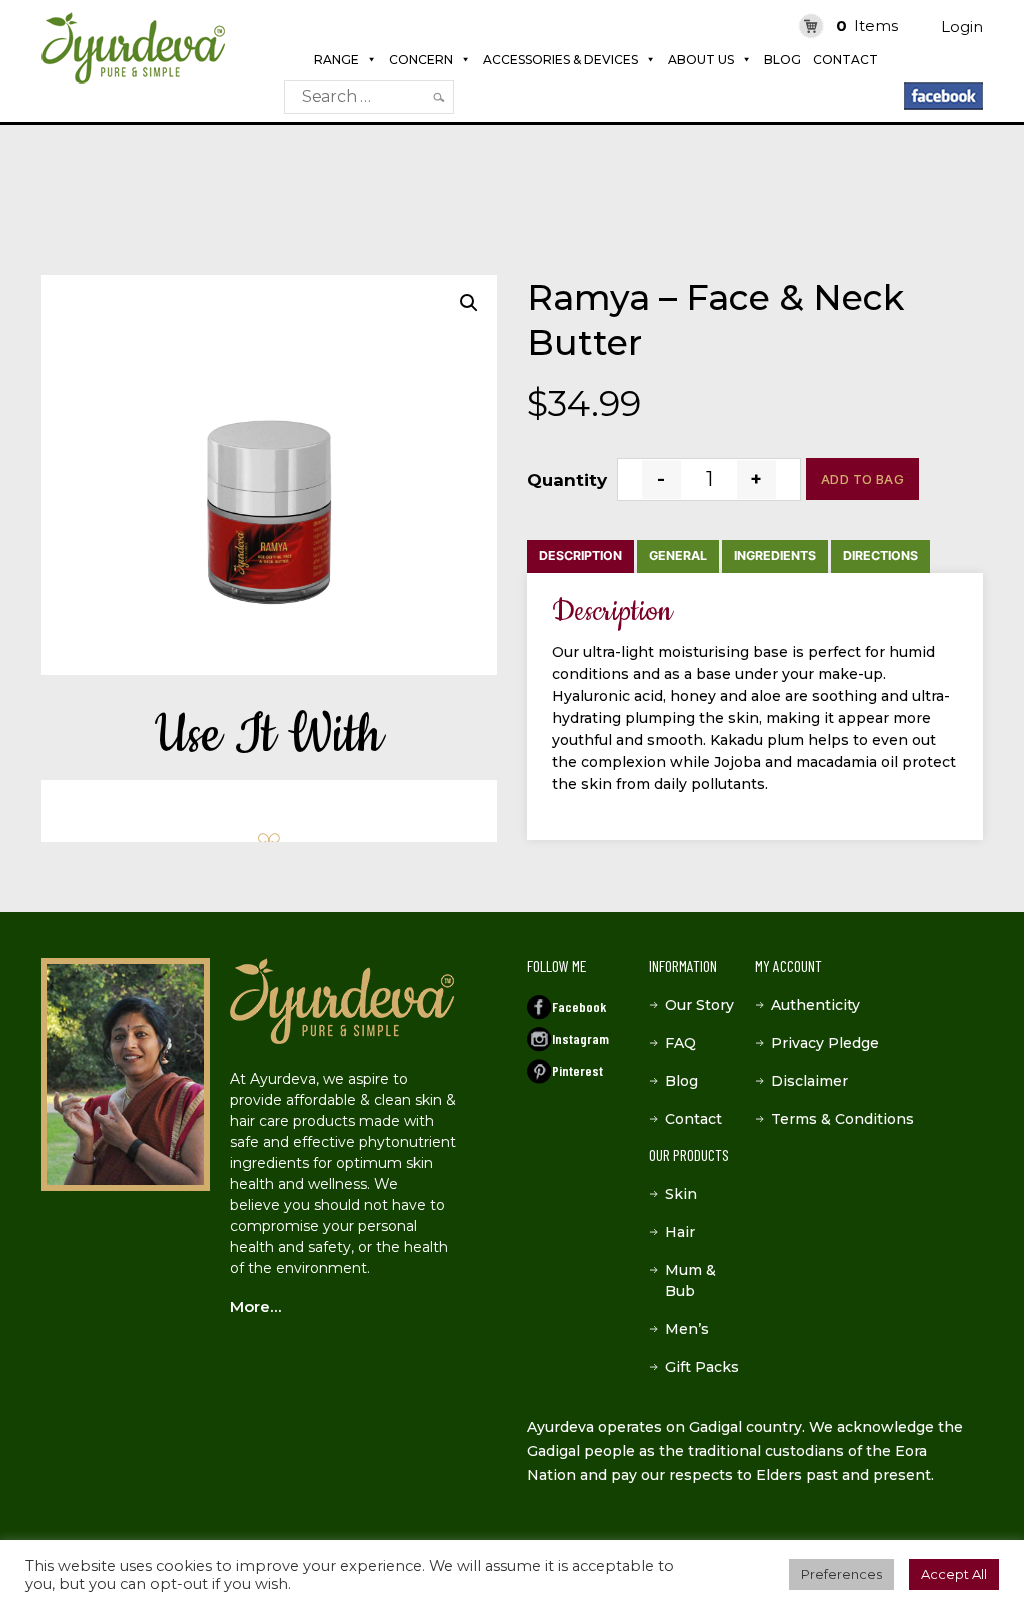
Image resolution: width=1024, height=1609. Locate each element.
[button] (469, 303)
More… (255, 1306)
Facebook (579, 1006)
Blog (782, 59)
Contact (845, 59)
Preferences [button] (841, 1574)
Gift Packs (702, 1367)
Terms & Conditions (842, 1119)
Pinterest (577, 1070)
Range (336, 59)
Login (962, 26)
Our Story (699, 1005)
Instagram (580, 1038)
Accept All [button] (954, 1574)
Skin (681, 1194)
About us (701, 59)
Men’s (687, 1329)
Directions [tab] (880, 555)
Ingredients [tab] (775, 555)
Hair (680, 1232)
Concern (421, 59)
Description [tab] (580, 555)
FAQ (680, 1043)
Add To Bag (862, 479)
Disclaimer (809, 1081)
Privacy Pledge (825, 1043)
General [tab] (678, 555)
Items (867, 25)
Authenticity (815, 1005)
